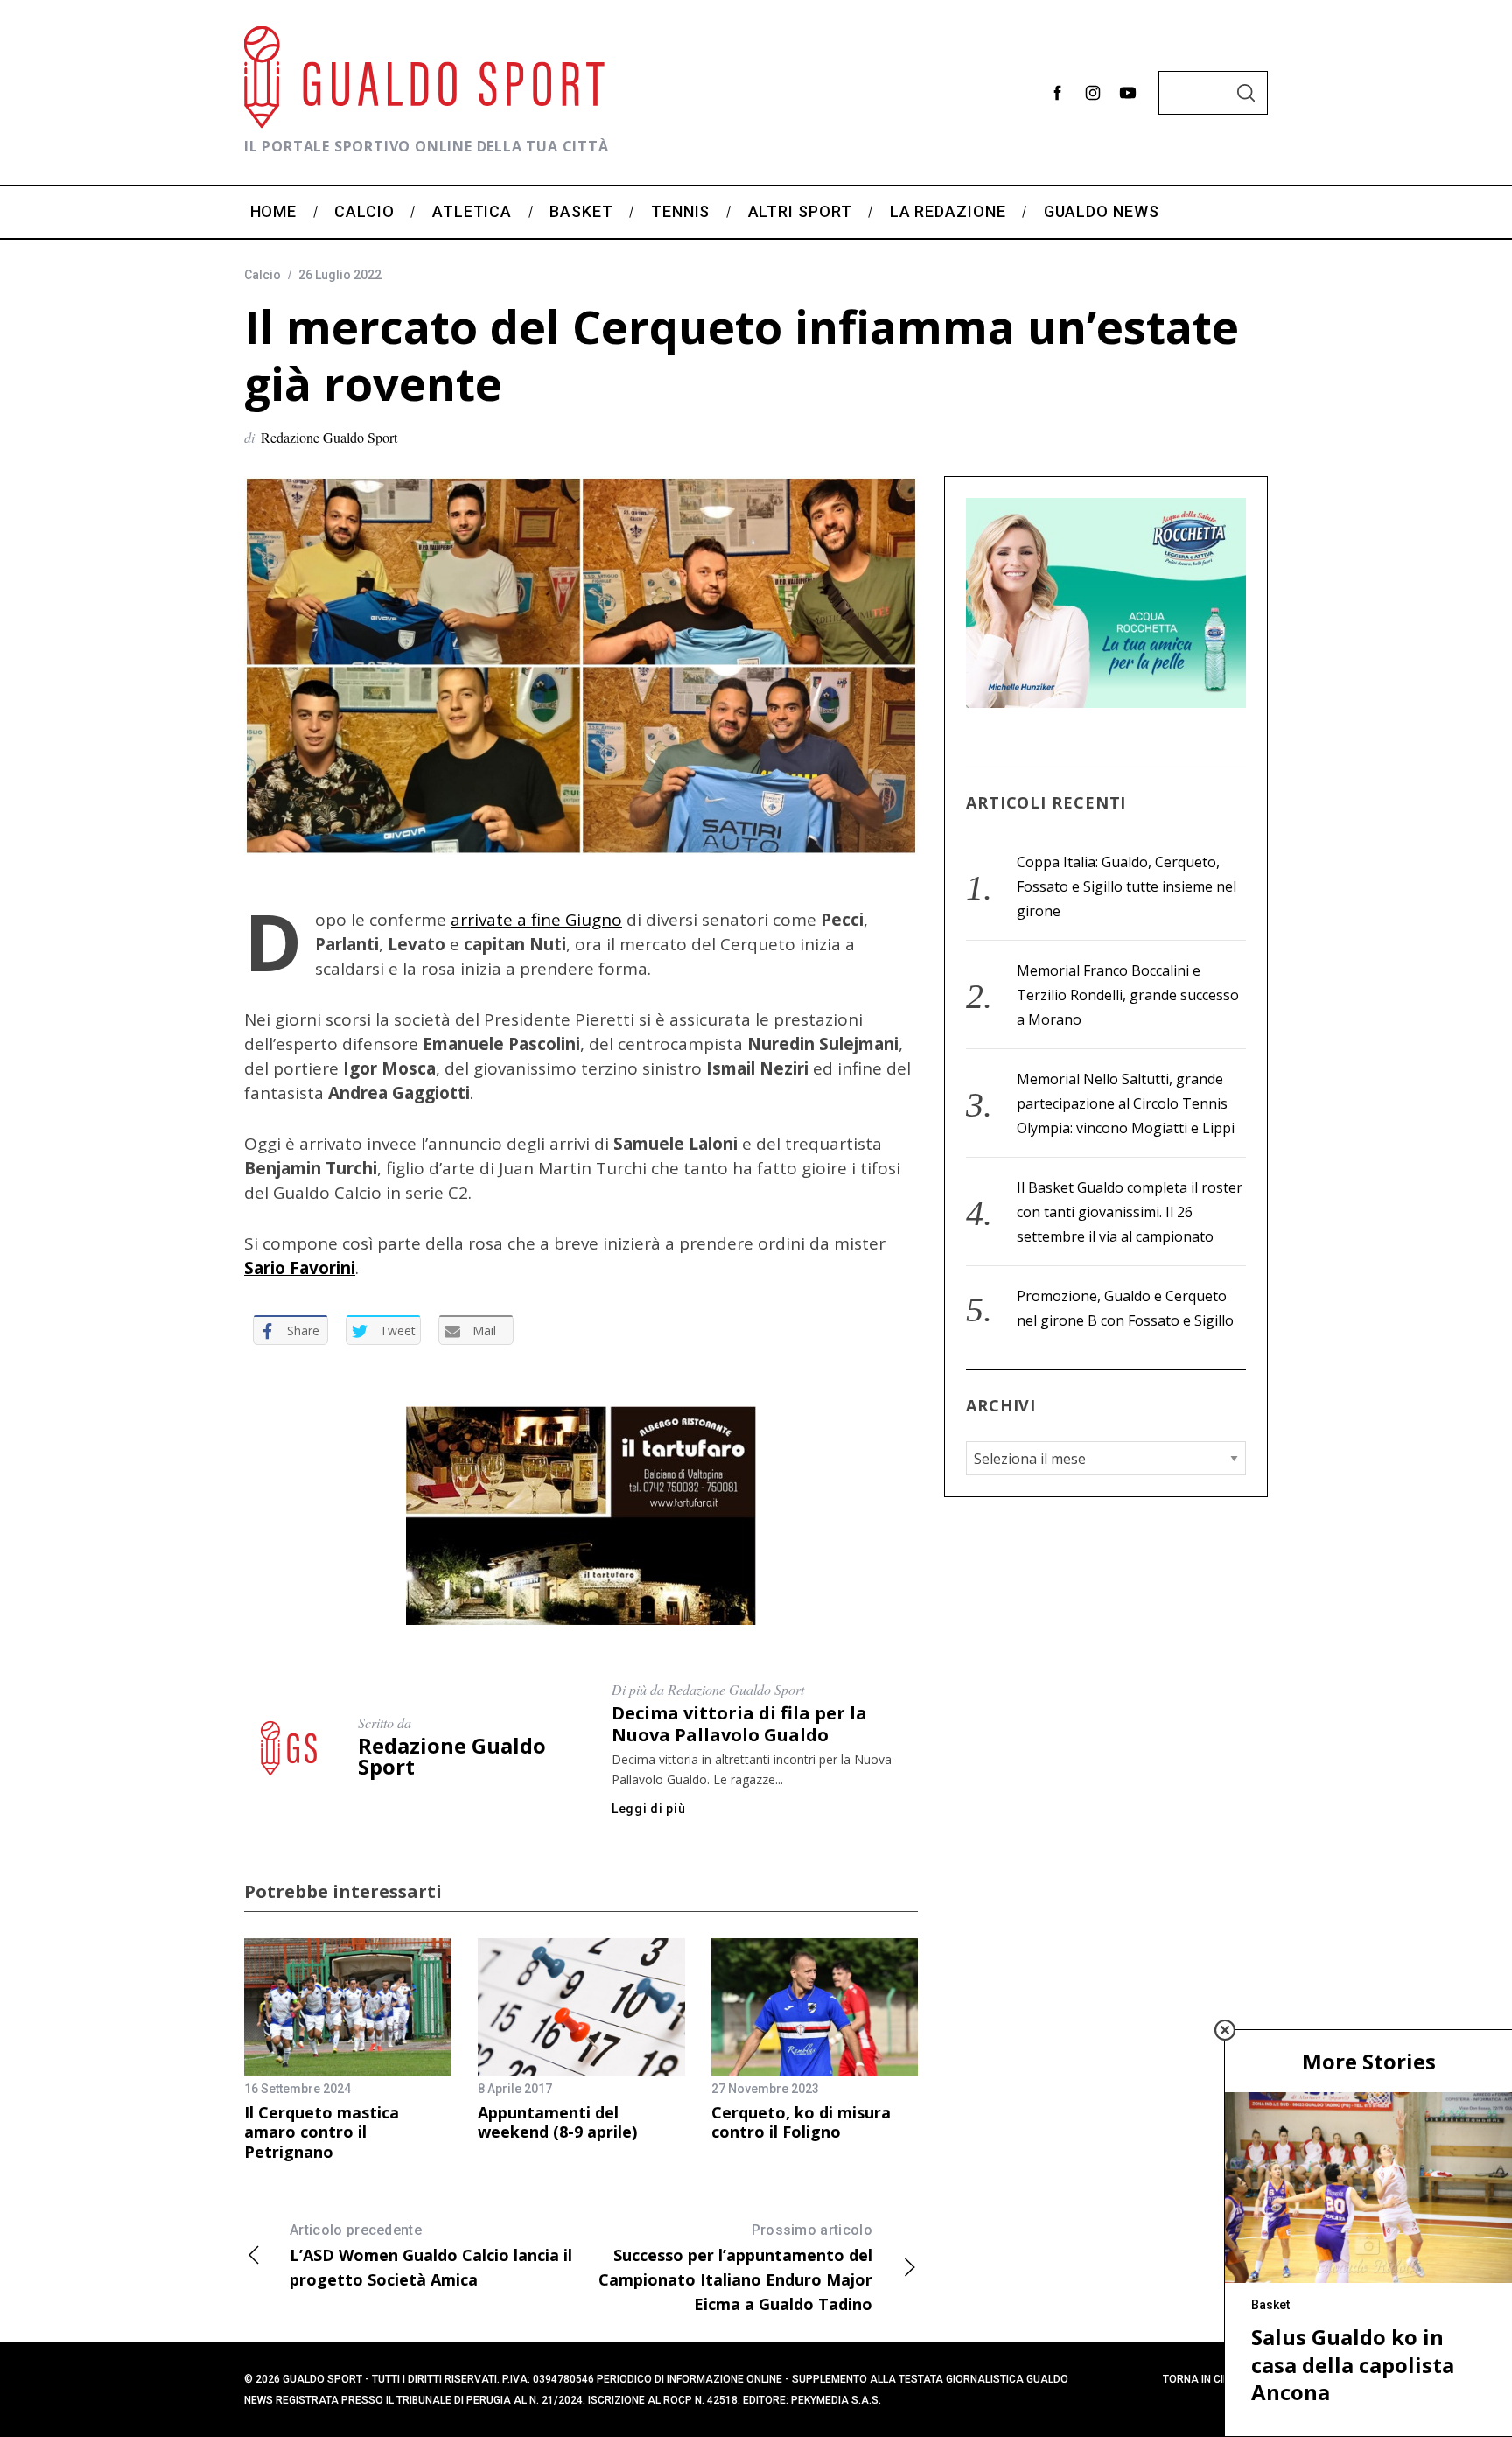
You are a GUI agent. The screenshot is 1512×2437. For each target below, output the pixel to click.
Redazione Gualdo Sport (329, 437)
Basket (1270, 2305)
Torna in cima (1201, 2379)
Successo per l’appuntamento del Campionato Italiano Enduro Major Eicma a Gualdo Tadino (735, 2268)
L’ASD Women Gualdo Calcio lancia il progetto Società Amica (431, 2256)
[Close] (1225, 2030)
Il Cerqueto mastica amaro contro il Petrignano (322, 2132)
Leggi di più (648, 1809)
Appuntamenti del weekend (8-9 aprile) (557, 2122)
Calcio (262, 275)
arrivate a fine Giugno (536, 920)
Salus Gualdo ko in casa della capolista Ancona (1353, 2364)
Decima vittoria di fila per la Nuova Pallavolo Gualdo (739, 1724)
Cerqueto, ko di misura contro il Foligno (801, 2122)
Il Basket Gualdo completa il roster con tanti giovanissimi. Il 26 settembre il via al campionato (1130, 1212)
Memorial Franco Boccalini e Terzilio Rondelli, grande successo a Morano (1128, 995)
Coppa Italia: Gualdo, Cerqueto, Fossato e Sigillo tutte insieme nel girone (1127, 886)
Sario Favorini (300, 1268)
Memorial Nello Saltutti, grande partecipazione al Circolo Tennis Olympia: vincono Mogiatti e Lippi (1126, 1103)
